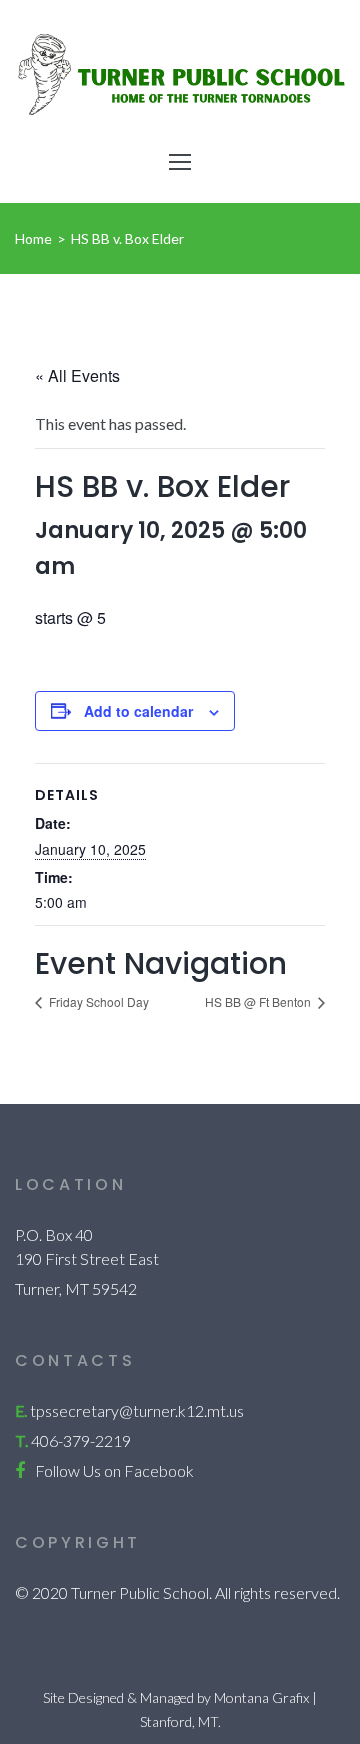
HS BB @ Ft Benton (259, 1001)
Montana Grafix (261, 1697)
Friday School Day (97, 1001)
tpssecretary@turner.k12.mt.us (137, 1410)
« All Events (77, 375)
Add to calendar (138, 711)
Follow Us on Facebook (114, 1470)
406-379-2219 (81, 1440)
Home (33, 238)
